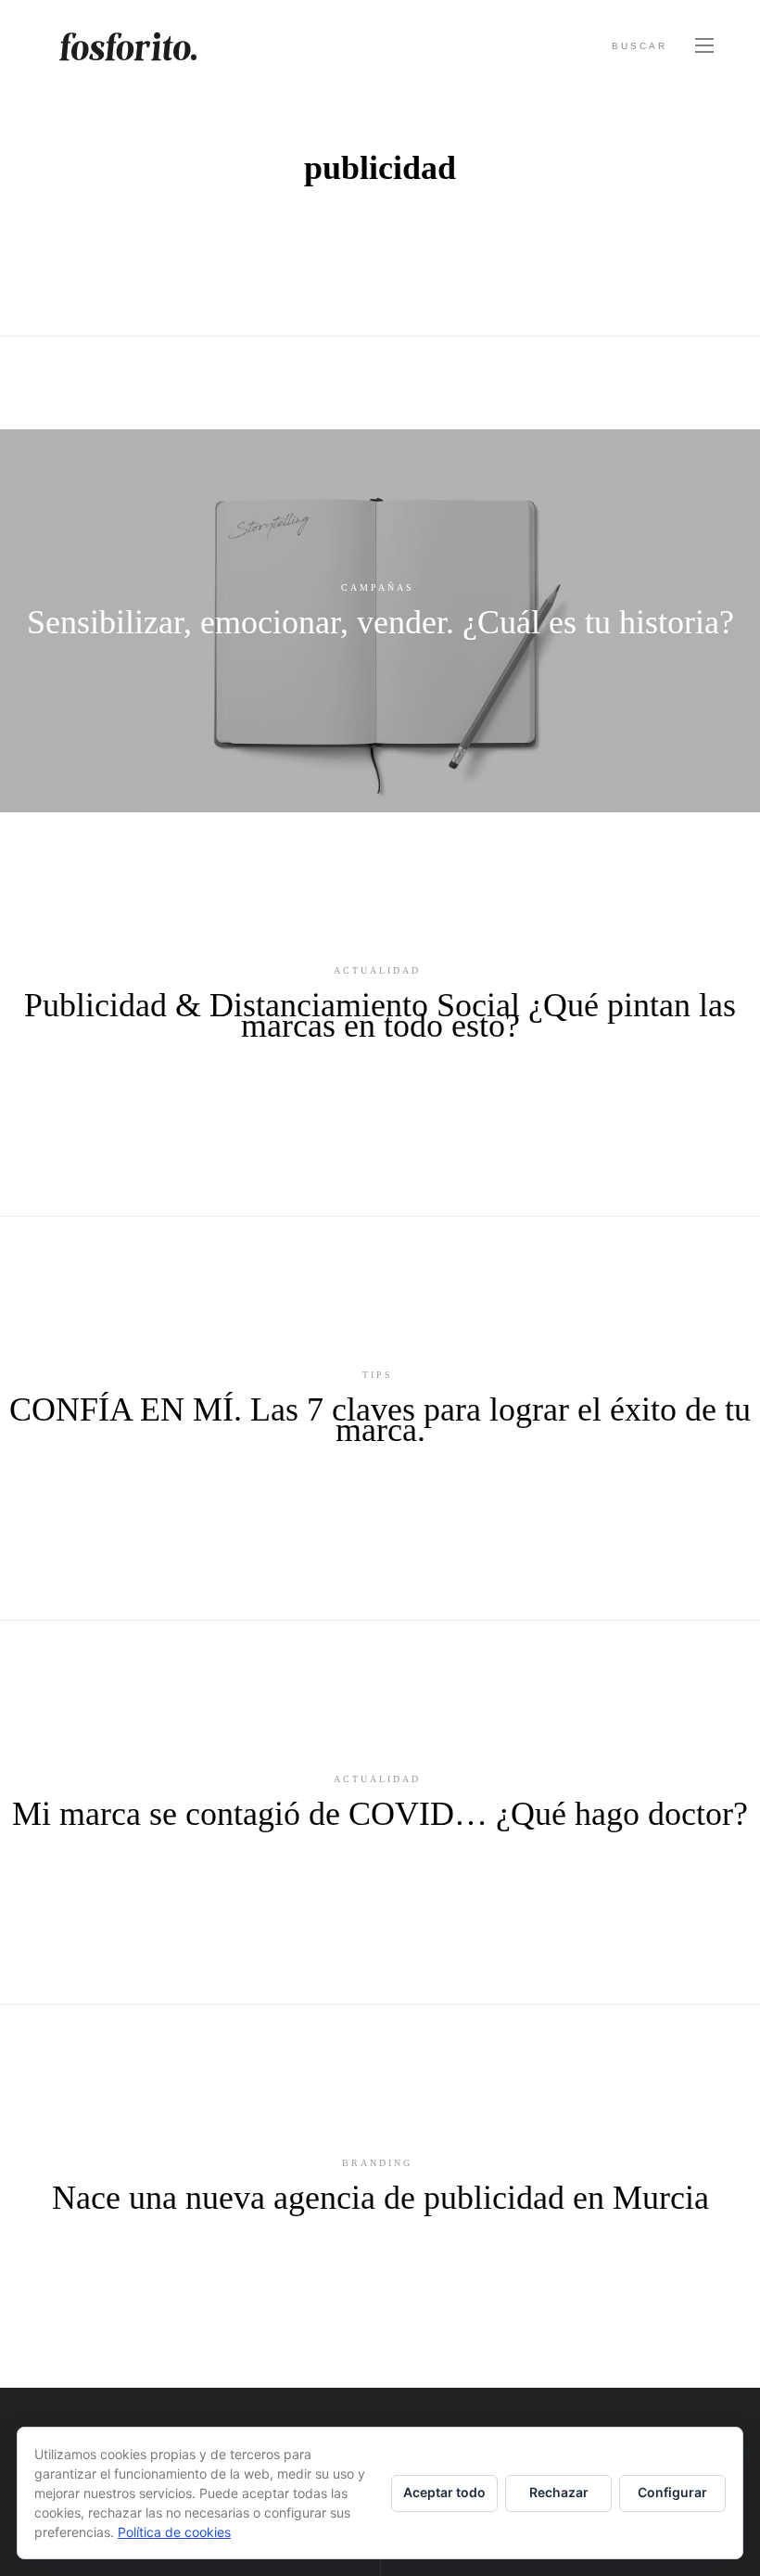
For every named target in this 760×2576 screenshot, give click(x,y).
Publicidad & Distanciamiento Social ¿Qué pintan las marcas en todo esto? (380, 1015)
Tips (378, 1375)
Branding (377, 2163)
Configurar (672, 2492)
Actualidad (377, 970)
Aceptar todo (444, 2492)
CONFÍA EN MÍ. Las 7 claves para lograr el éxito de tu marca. (380, 1420)
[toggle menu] (704, 46)
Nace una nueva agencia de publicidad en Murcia (380, 2198)
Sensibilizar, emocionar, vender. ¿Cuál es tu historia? (380, 622)
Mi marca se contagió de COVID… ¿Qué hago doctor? (380, 1814)
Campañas (378, 587)
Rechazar (559, 2492)
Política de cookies (174, 2532)
